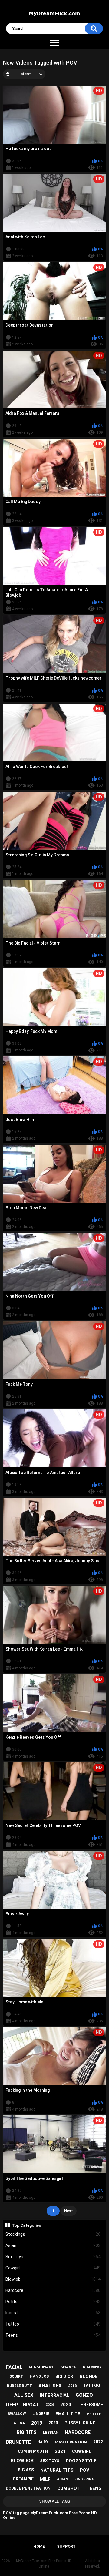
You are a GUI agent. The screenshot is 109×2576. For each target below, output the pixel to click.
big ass (26, 2470)
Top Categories (26, 2225)
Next (69, 2211)
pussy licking (80, 2423)
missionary (41, 2367)
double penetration (28, 2488)
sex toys (50, 2461)
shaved (68, 2367)
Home (39, 2546)
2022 (98, 2442)
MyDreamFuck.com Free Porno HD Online (44, 2564)
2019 (37, 2423)
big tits (27, 2432)
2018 (72, 2386)
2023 (53, 2423)
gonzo (84, 2395)
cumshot (69, 2488)
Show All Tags (55, 2501)
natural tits (57, 2470)
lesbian (51, 2433)
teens (94, 2488)
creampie (23, 2479)
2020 (66, 2405)
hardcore (78, 2432)
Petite (53, 2302)
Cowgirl (53, 2268)
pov (85, 2470)
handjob (39, 2376)
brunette (18, 2442)
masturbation (71, 2442)
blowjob (22, 2461)
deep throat (23, 2405)
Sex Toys (53, 2257)
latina (18, 2423)
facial (14, 2367)
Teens (53, 2335)
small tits (68, 2414)
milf (45, 2479)
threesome (90, 2405)
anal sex (50, 2386)
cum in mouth (33, 2451)
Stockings (53, 2234)
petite (94, 2414)
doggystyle (81, 2461)
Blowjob (53, 2279)
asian (63, 2479)
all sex (24, 2395)
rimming (92, 2367)
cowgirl (82, 2451)
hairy (43, 2442)
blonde (89, 2376)
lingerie (41, 2414)
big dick (64, 2376)
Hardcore (53, 2290)
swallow (17, 2414)
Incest (53, 2313)
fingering (84, 2479)
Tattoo (53, 2324)
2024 (50, 2405)
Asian (53, 2245)
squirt (16, 2376)
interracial (54, 2395)
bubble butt (20, 2386)
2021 (60, 2451)
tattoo (92, 2386)
